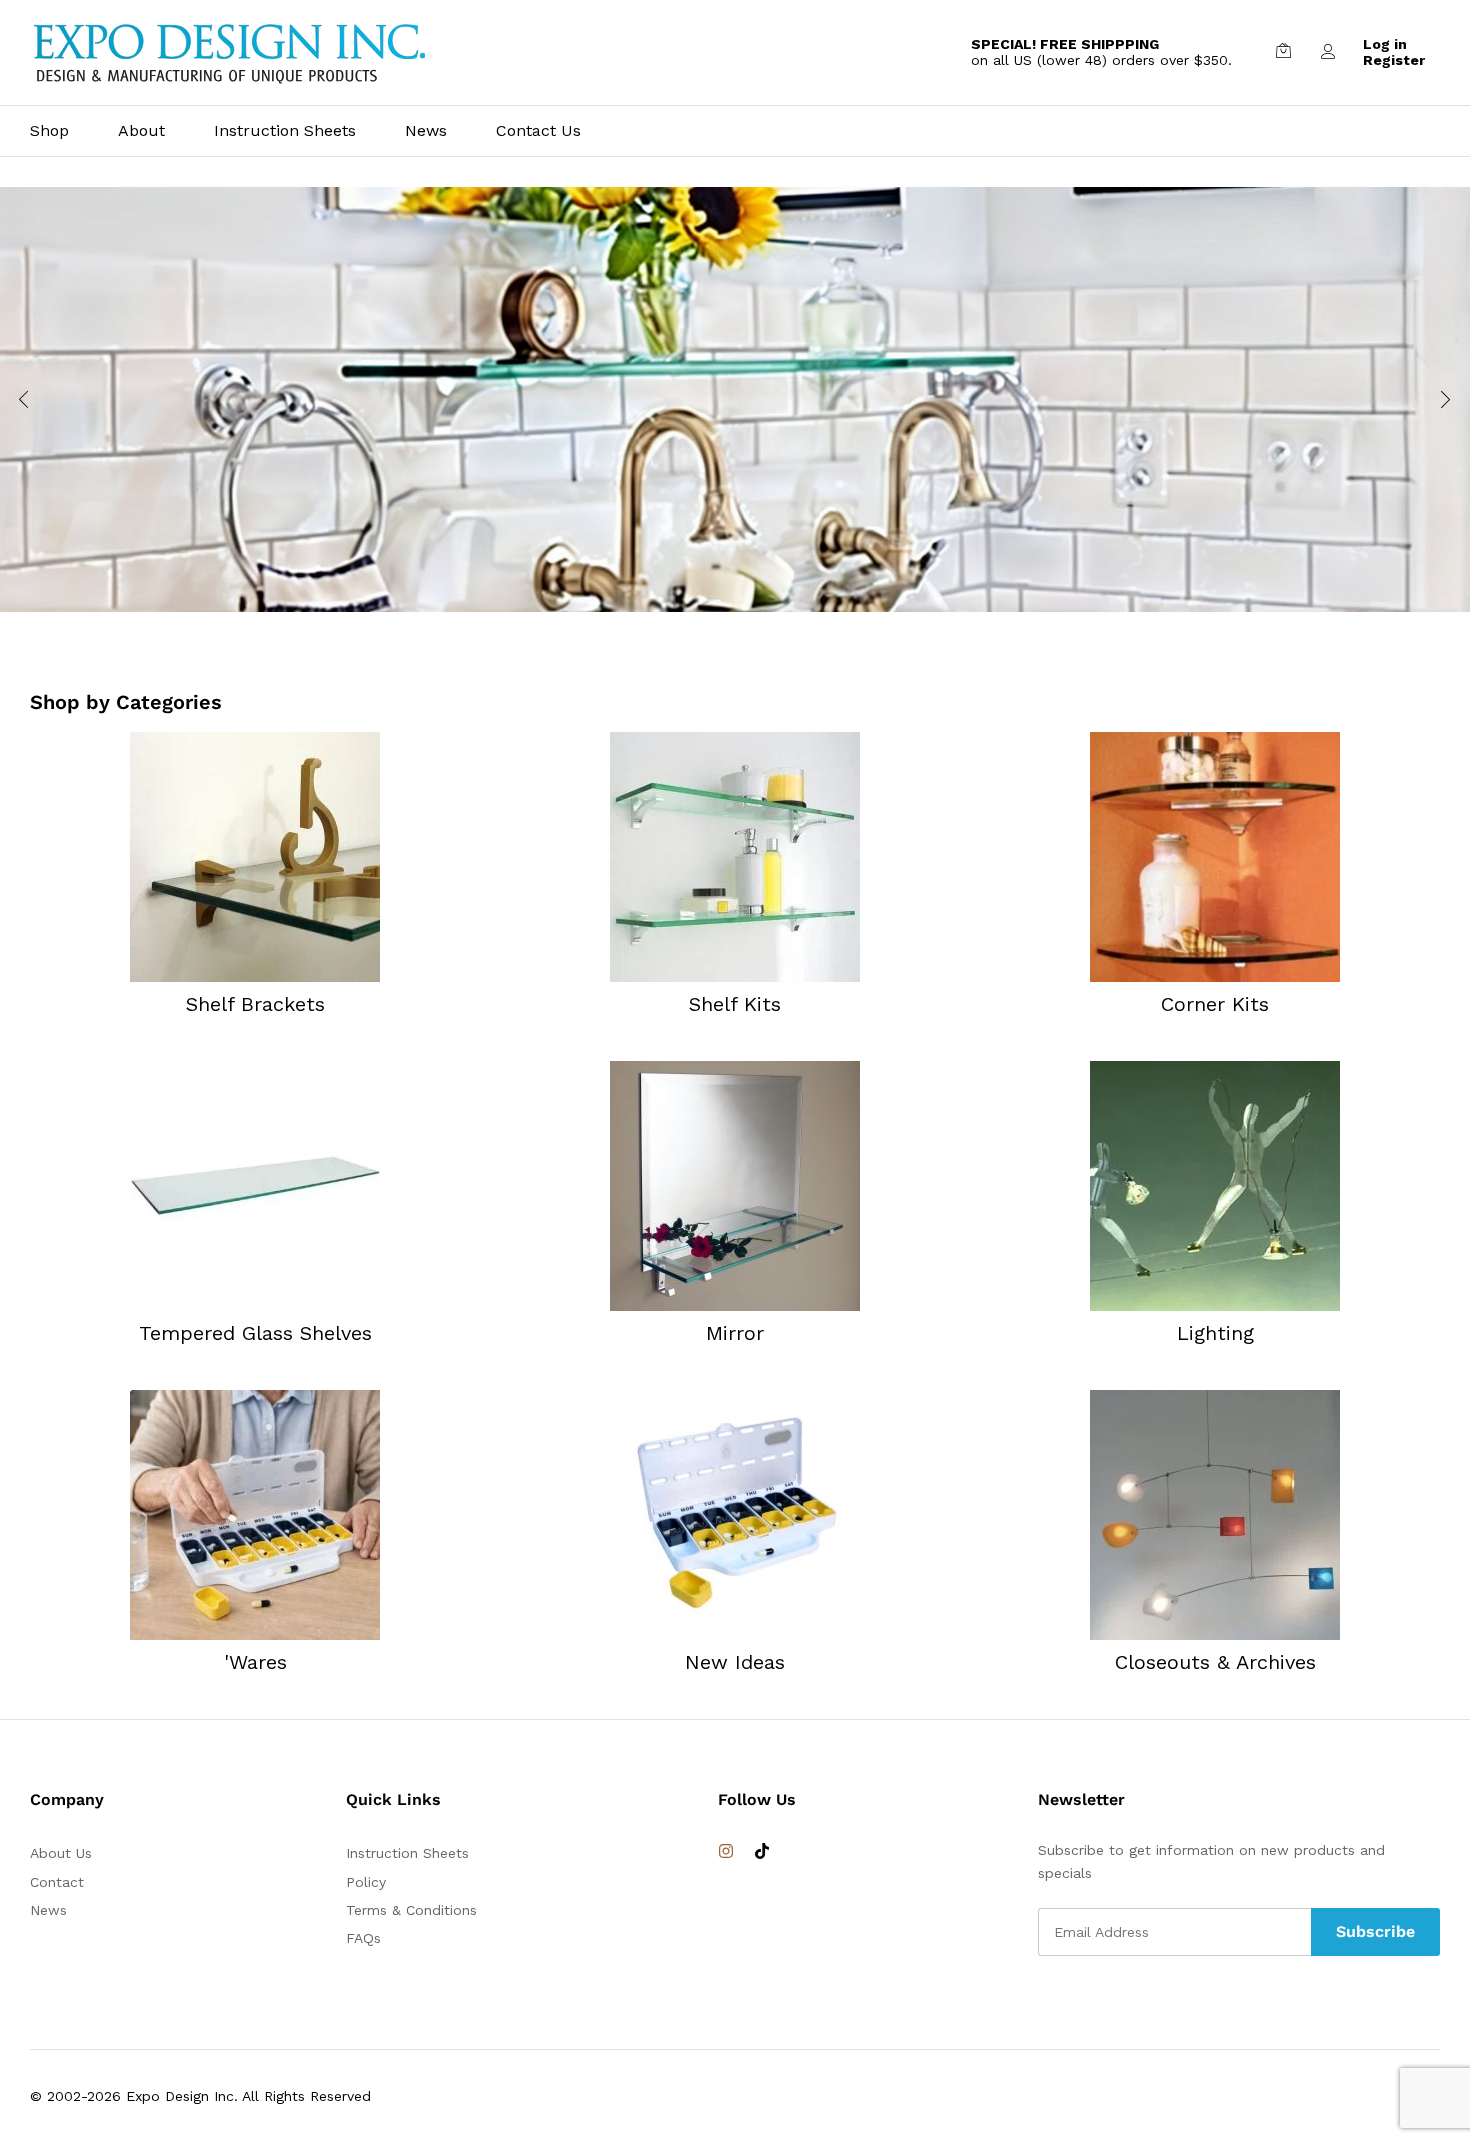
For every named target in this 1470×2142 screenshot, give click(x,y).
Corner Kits (1215, 1004)
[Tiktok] (762, 1852)
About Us (61, 1853)
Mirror (735, 1333)
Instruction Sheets (285, 131)
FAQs (363, 1938)
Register (1394, 60)
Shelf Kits (735, 1004)
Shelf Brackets (255, 1004)
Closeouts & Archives (1215, 1662)
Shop (49, 131)
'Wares (255, 1662)
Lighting (1215, 1333)
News (426, 131)
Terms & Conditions (411, 1910)
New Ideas (735, 1662)
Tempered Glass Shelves (255, 1333)
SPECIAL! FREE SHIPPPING (1065, 44)
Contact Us (538, 131)
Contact (57, 1882)
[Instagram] (726, 1852)
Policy (366, 1882)
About (141, 131)
